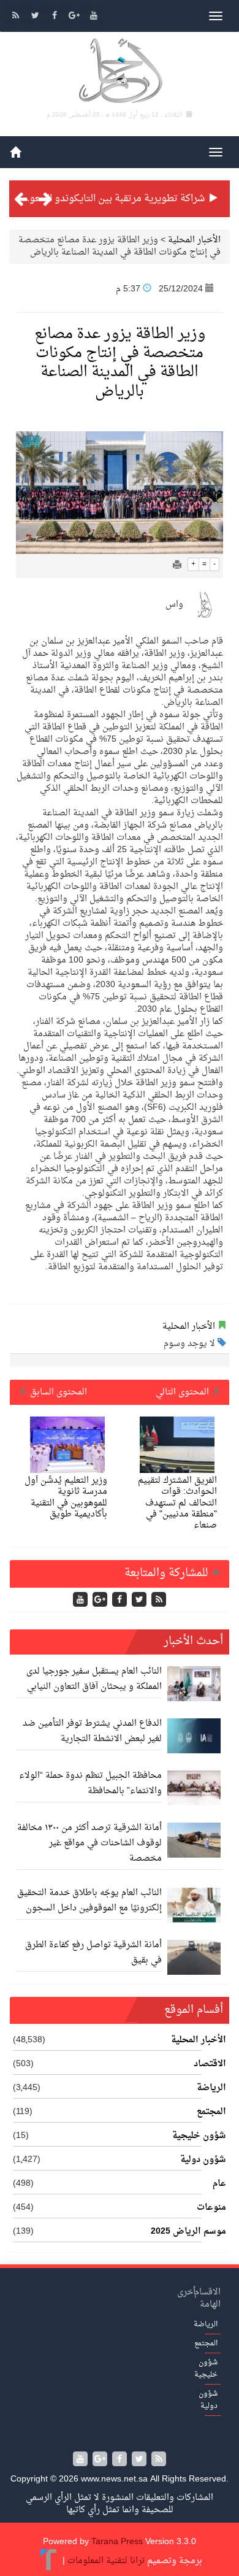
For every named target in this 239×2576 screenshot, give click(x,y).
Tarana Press (117, 2542)
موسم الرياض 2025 (188, 2232)
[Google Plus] (75, 17)
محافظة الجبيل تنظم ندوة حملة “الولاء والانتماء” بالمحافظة (90, 1783)
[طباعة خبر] (177, 566)
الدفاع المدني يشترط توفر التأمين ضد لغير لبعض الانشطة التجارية (92, 1731)
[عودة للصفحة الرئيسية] (120, 73)
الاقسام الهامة (207, 2298)
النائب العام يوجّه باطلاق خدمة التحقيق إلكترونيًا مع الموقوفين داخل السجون (89, 1901)
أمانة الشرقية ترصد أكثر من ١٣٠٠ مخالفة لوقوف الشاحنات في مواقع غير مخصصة (89, 1843)
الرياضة (211, 2088)
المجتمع (211, 2112)
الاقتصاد (210, 2064)
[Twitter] (36, 17)
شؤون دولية (203, 2160)
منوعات (211, 2208)
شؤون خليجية (199, 2136)
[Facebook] (56, 17)
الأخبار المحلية (194, 240)
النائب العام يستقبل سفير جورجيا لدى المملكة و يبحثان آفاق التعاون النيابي (94, 1679)
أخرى (186, 2292)
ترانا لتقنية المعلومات (106, 2561)
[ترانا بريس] (49, 2561)
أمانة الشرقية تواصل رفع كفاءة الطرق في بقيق (93, 1953)
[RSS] (17, 17)
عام (219, 2184)
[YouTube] (94, 17)
